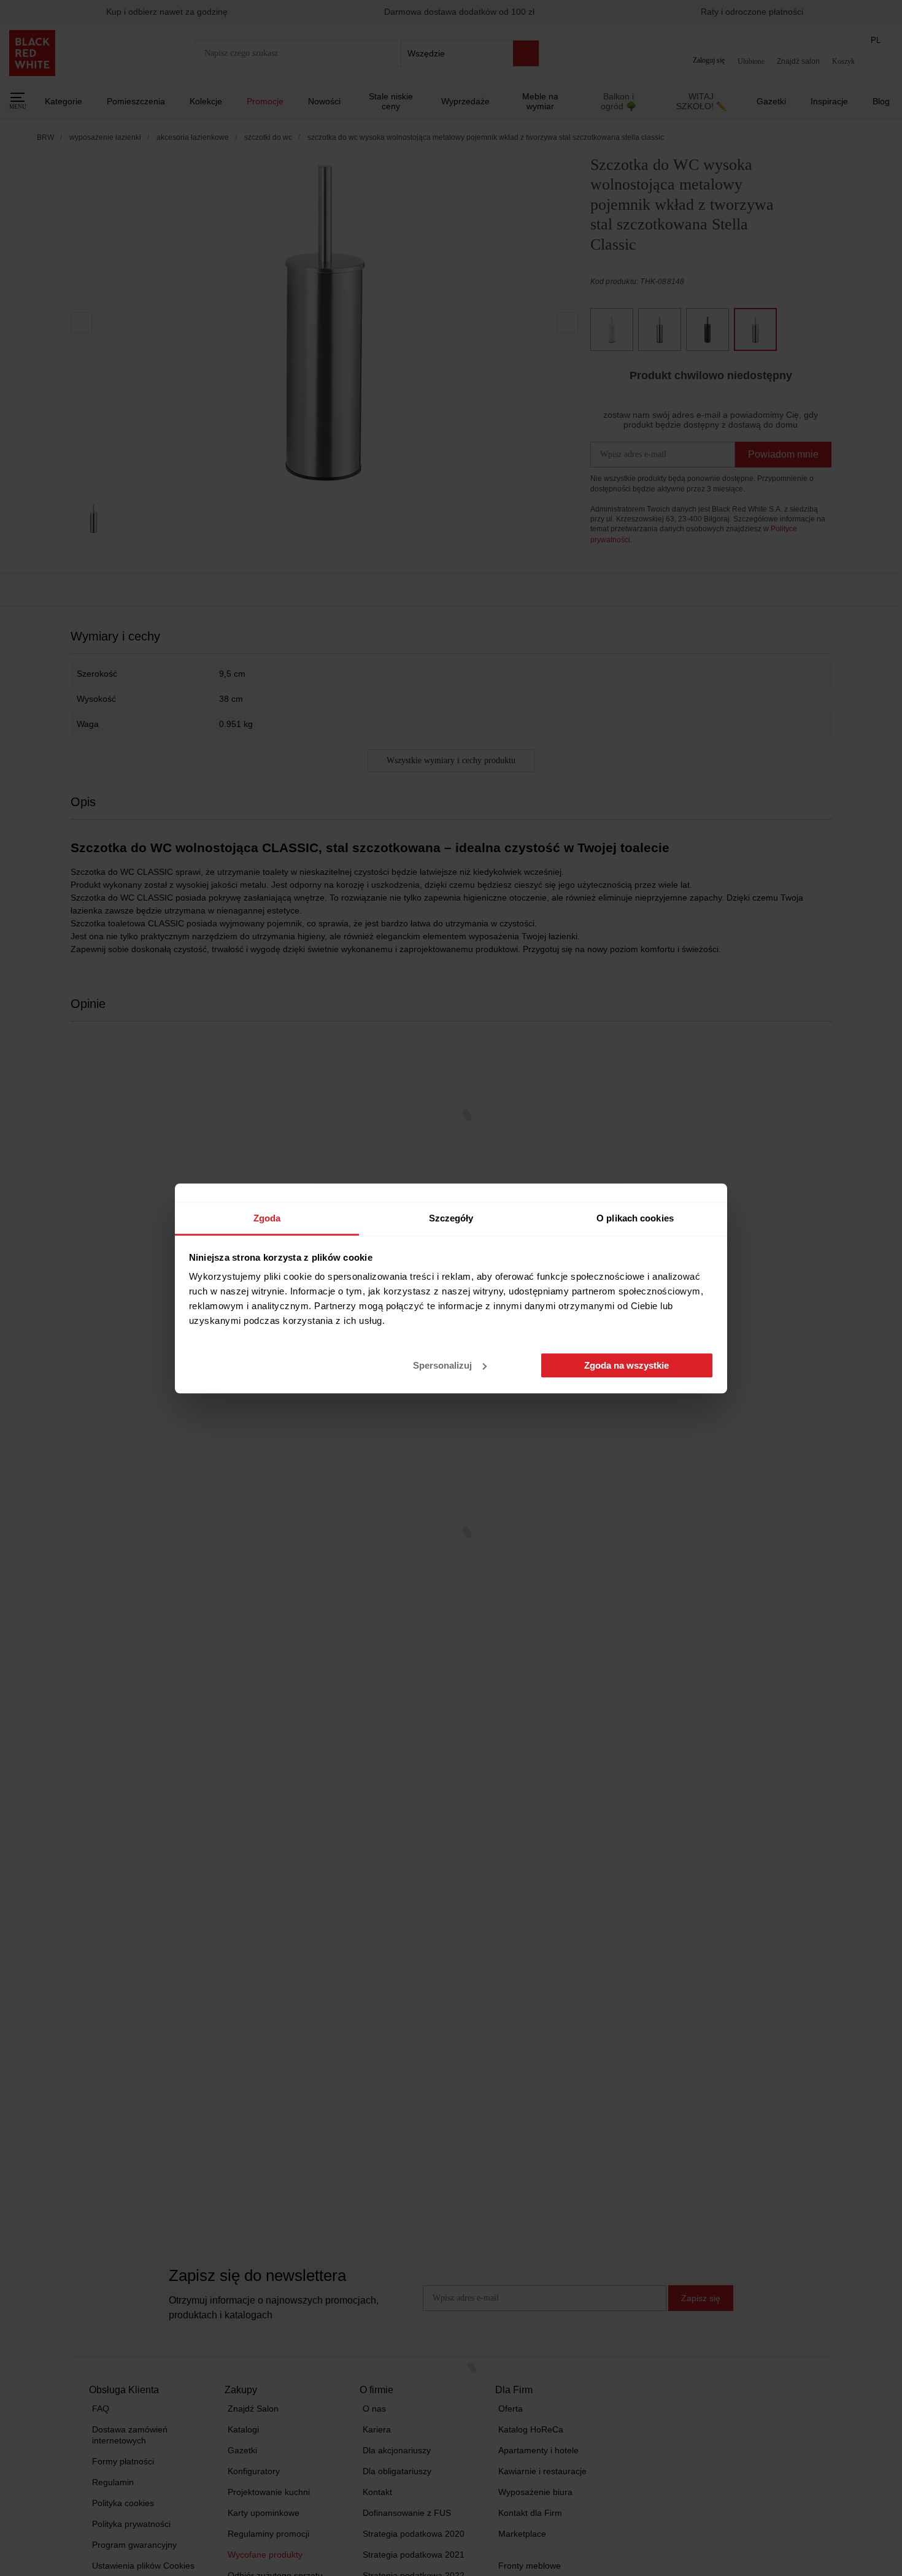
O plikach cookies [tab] (635, 1218)
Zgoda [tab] (267, 1218)
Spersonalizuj (442, 1365)
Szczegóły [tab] (451, 1218)
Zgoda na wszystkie (626, 1365)
